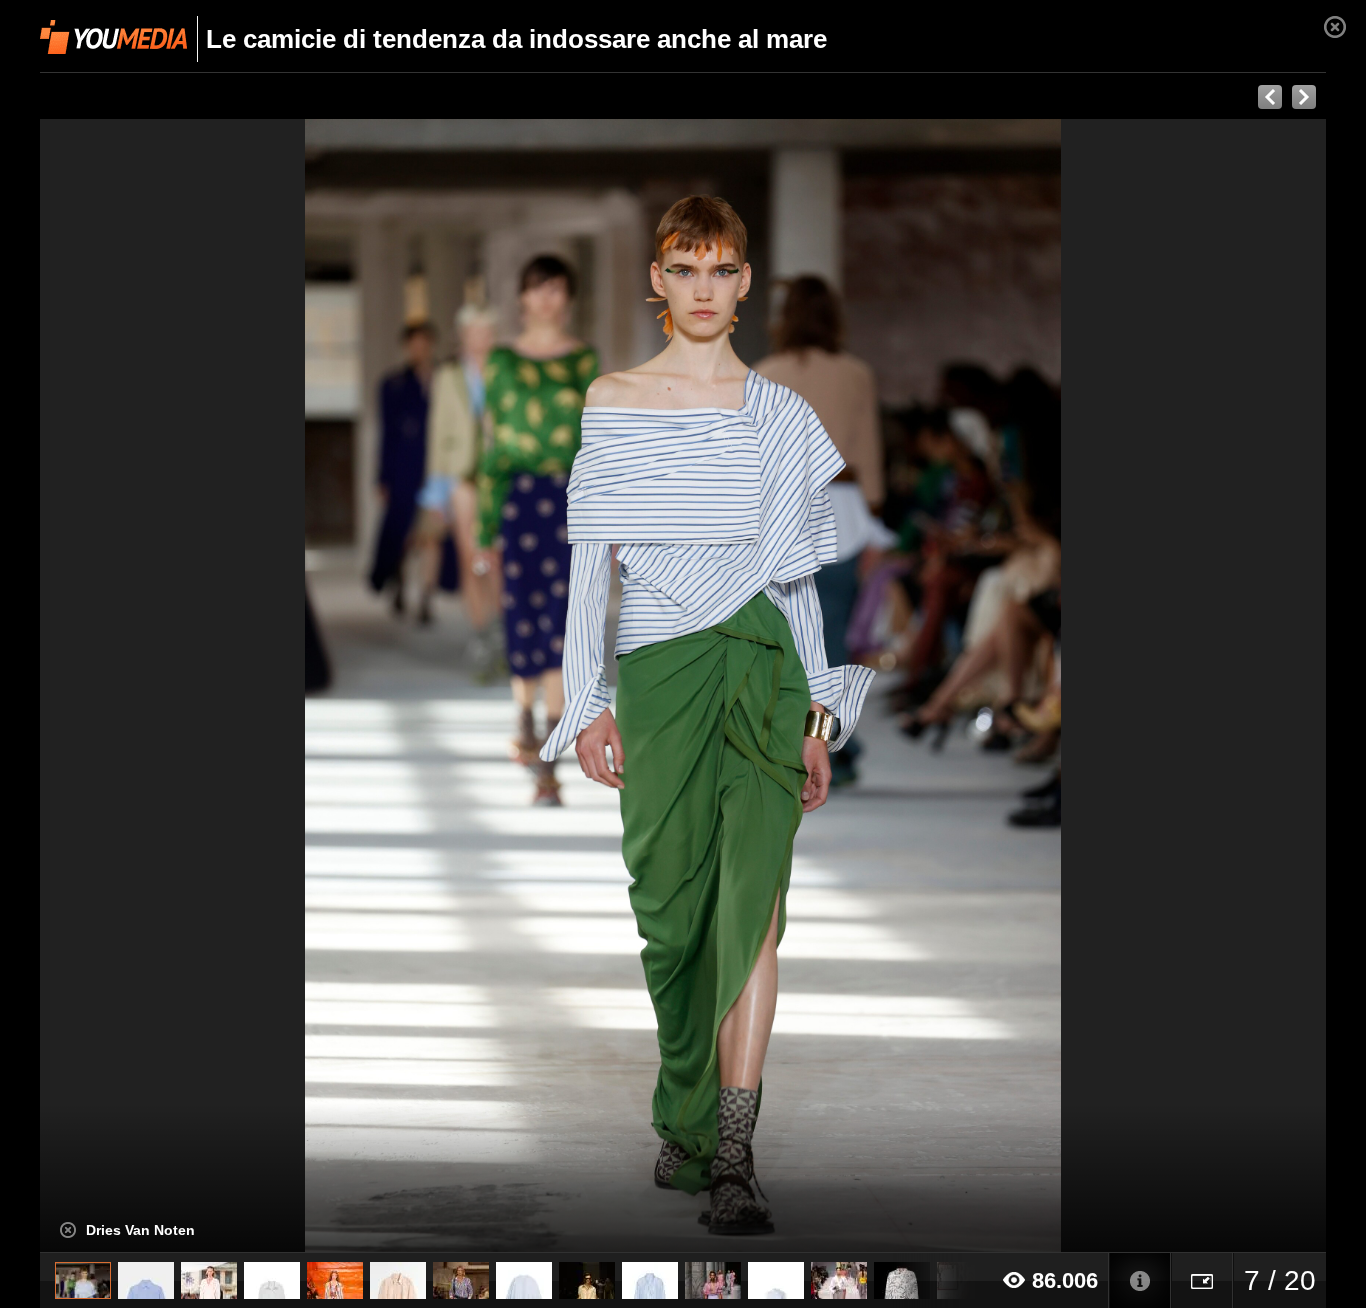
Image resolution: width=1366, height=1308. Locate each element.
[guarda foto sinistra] (168, 686)
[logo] (113, 37)
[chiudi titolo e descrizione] (68, 1230)
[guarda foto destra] (811, 686)
